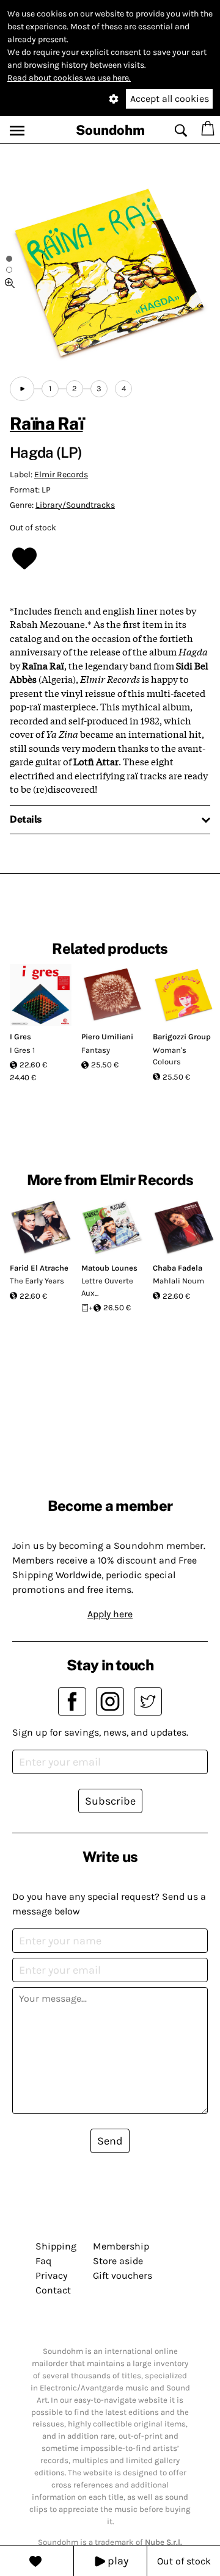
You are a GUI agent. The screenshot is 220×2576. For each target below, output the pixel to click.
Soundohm (110, 130)
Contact (53, 2290)
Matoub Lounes (109, 1268)
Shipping (56, 2246)
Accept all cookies (170, 99)
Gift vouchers (123, 2275)
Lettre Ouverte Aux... (107, 1287)
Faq (43, 2261)
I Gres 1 (22, 1050)
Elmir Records (61, 474)
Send (110, 2141)
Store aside (118, 2261)
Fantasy (96, 1050)
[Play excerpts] (22, 389)
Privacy (51, 2275)
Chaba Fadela (178, 1268)
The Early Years (37, 1281)
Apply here (110, 1614)
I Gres (20, 1037)
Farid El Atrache (39, 1268)
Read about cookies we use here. (69, 78)
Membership (121, 2246)
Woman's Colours (170, 1056)
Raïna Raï (46, 423)
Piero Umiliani (107, 1037)
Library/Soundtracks (75, 505)
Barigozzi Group (182, 1037)
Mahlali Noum (178, 1281)
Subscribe (110, 1801)
